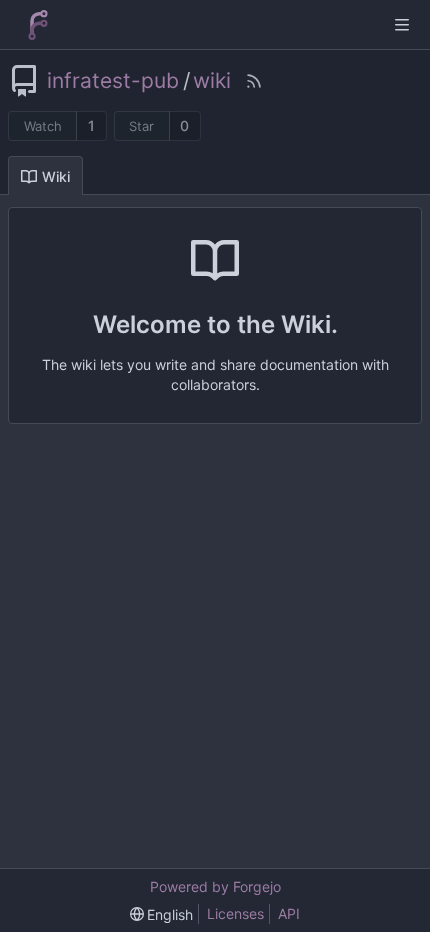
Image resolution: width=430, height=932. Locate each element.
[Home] (38, 25)
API (289, 913)
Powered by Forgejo (215, 886)
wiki (212, 81)
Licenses (235, 913)
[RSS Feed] (254, 81)
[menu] (162, 914)
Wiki (56, 176)
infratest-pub (113, 81)
